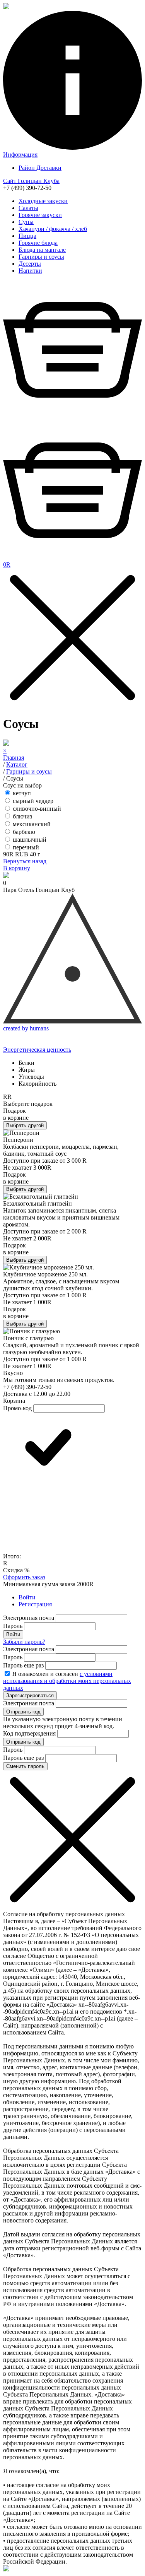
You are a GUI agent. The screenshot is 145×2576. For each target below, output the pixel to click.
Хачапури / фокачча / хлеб (53, 229)
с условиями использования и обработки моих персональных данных (67, 1681)
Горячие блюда (38, 243)
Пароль (13, 1626)
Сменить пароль (25, 1766)
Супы (26, 222)
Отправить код (23, 1712)
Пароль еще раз (23, 1665)
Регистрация (35, 1604)
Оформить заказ (24, 1577)
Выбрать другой (25, 1125)
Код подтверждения (29, 1733)
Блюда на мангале (42, 250)
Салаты (28, 208)
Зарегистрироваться (30, 1695)
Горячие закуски (40, 215)
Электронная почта (29, 1618)
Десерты (30, 264)
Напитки (30, 271)
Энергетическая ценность (37, 1050)
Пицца (27, 236)
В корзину (17, 868)
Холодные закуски (43, 201)
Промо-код (17, 1408)
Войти (27, 1597)
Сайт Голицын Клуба (31, 181)
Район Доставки (40, 168)
